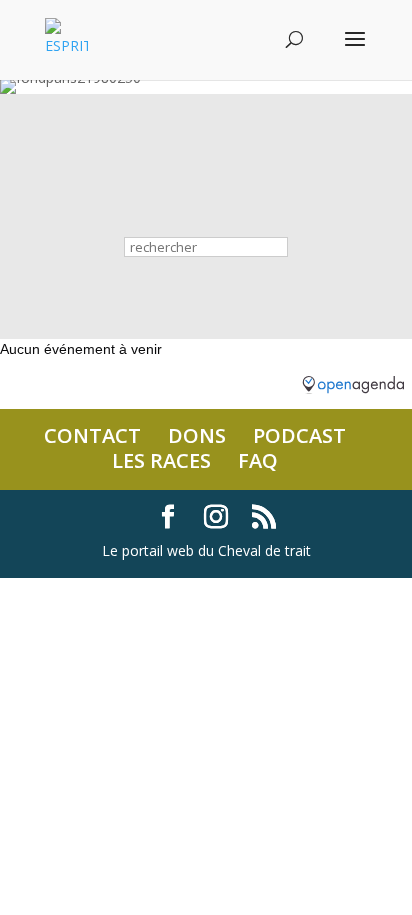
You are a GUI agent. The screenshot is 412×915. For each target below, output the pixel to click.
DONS (197, 435)
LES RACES (161, 460)
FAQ (258, 460)
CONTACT (92, 435)
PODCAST (299, 435)
